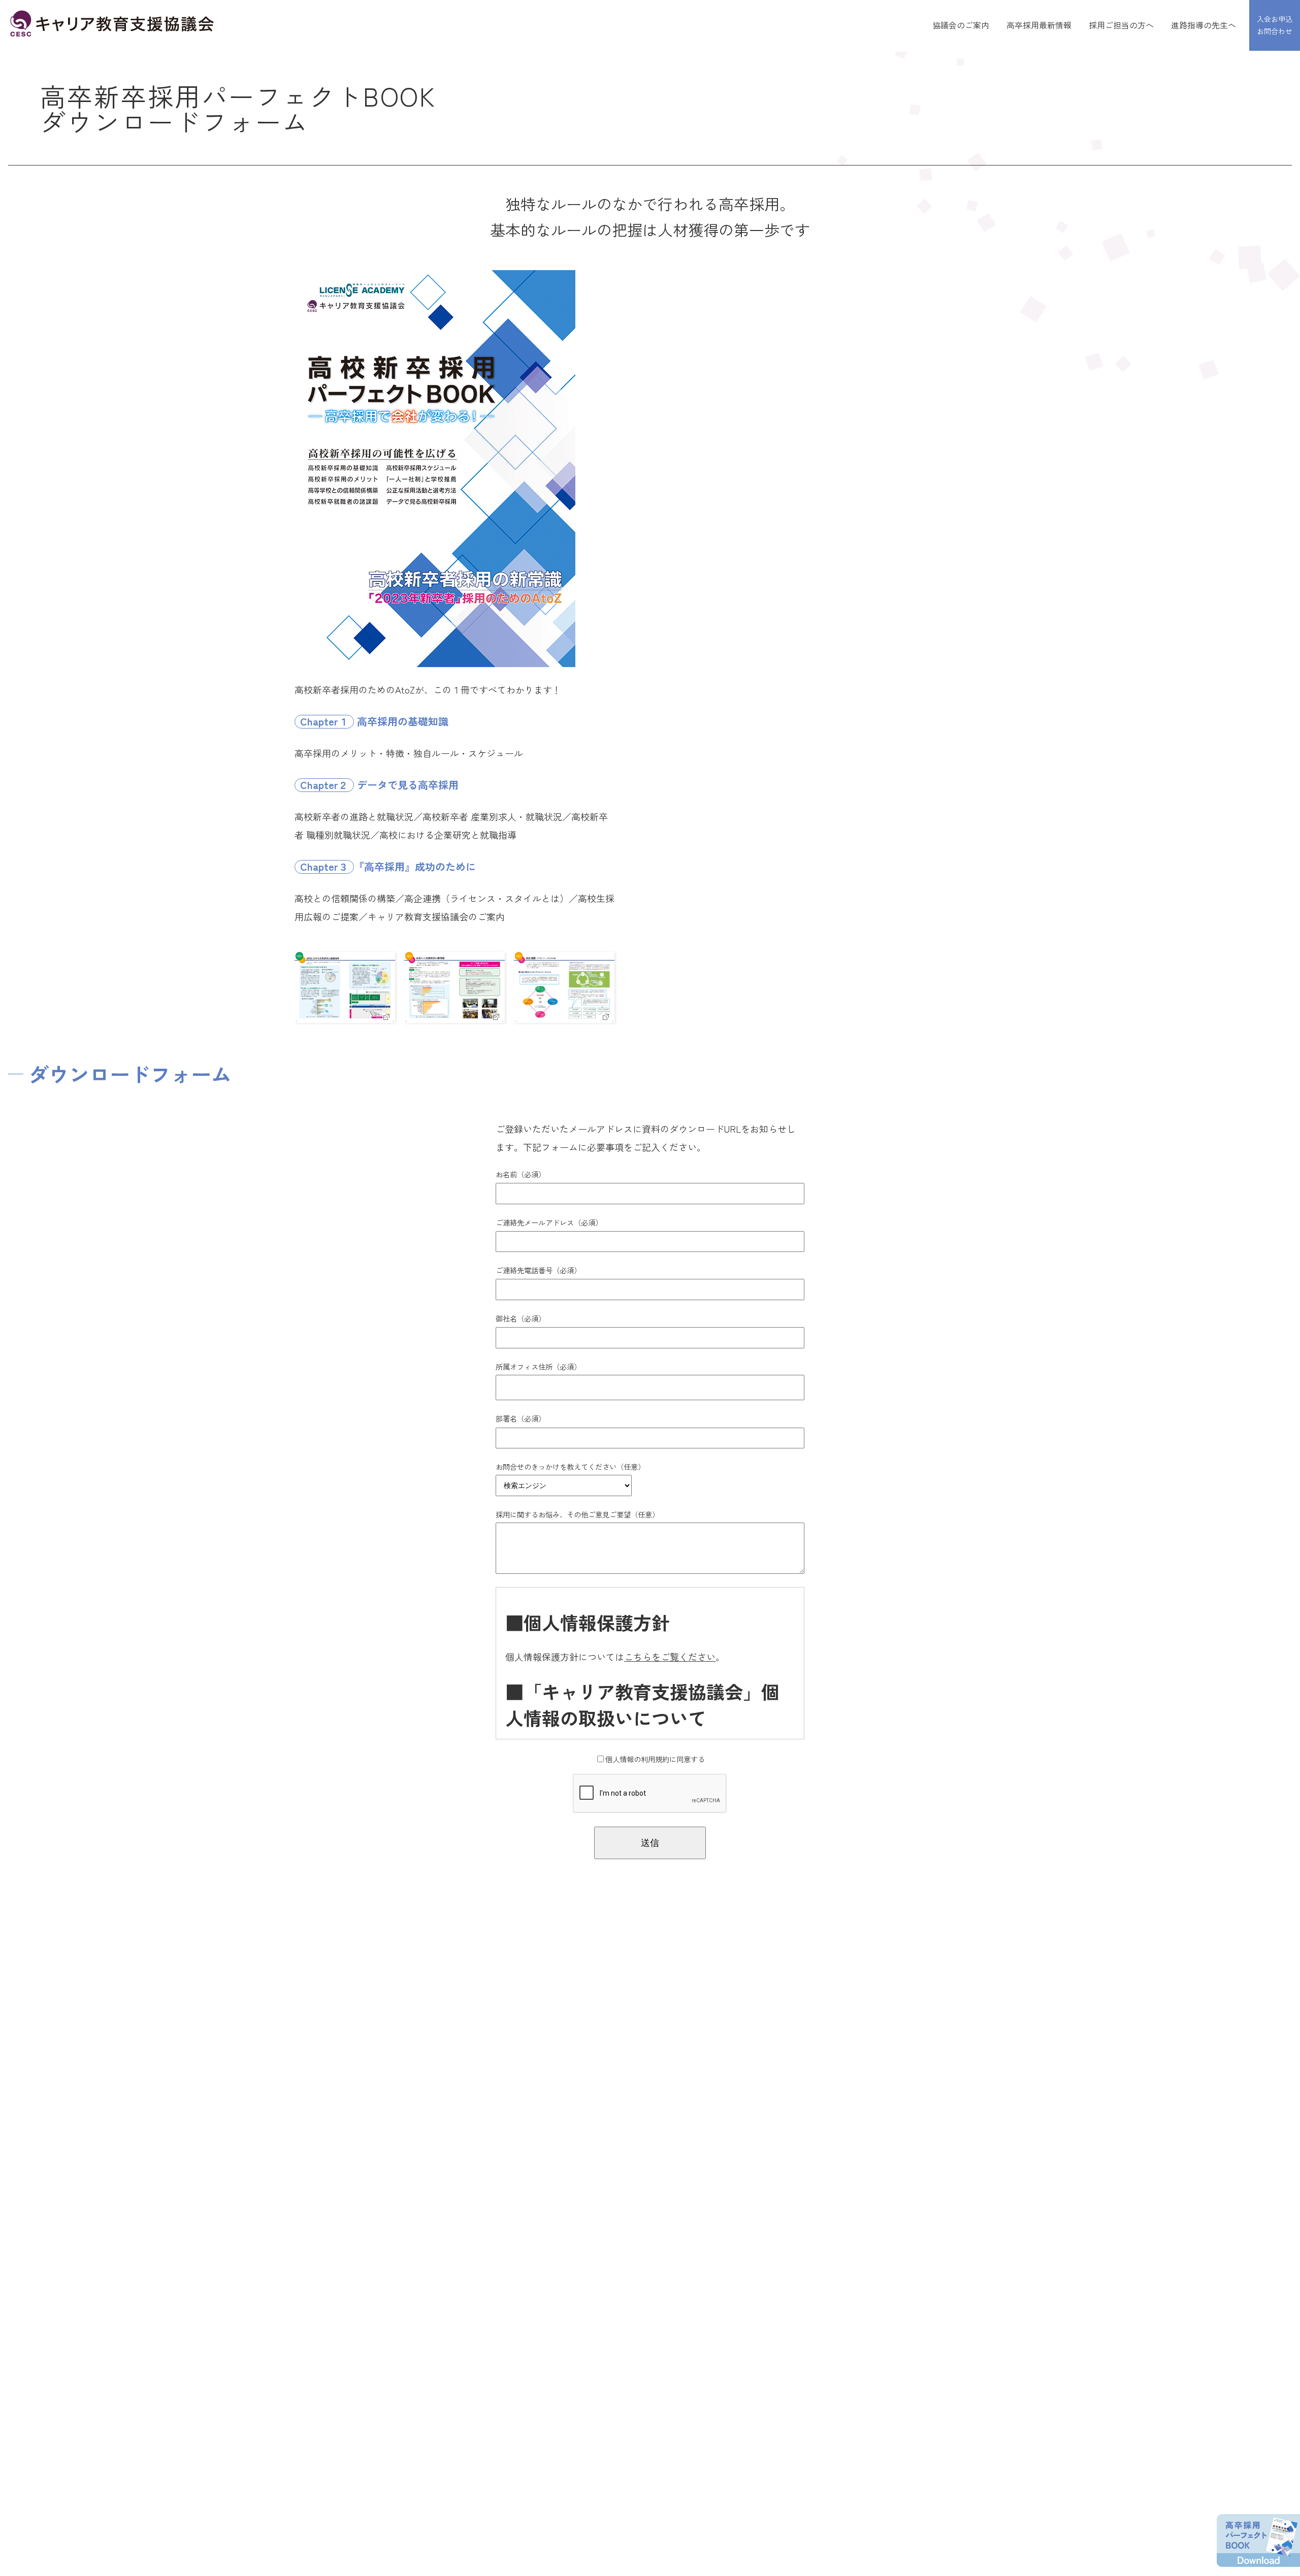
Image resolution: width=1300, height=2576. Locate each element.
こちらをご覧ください (670, 1657)
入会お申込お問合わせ (1275, 25)
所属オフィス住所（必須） (538, 1366)
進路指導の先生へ (1204, 25)
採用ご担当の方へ (1121, 25)
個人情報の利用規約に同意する (655, 1759)
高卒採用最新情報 (1039, 25)
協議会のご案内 (961, 25)
